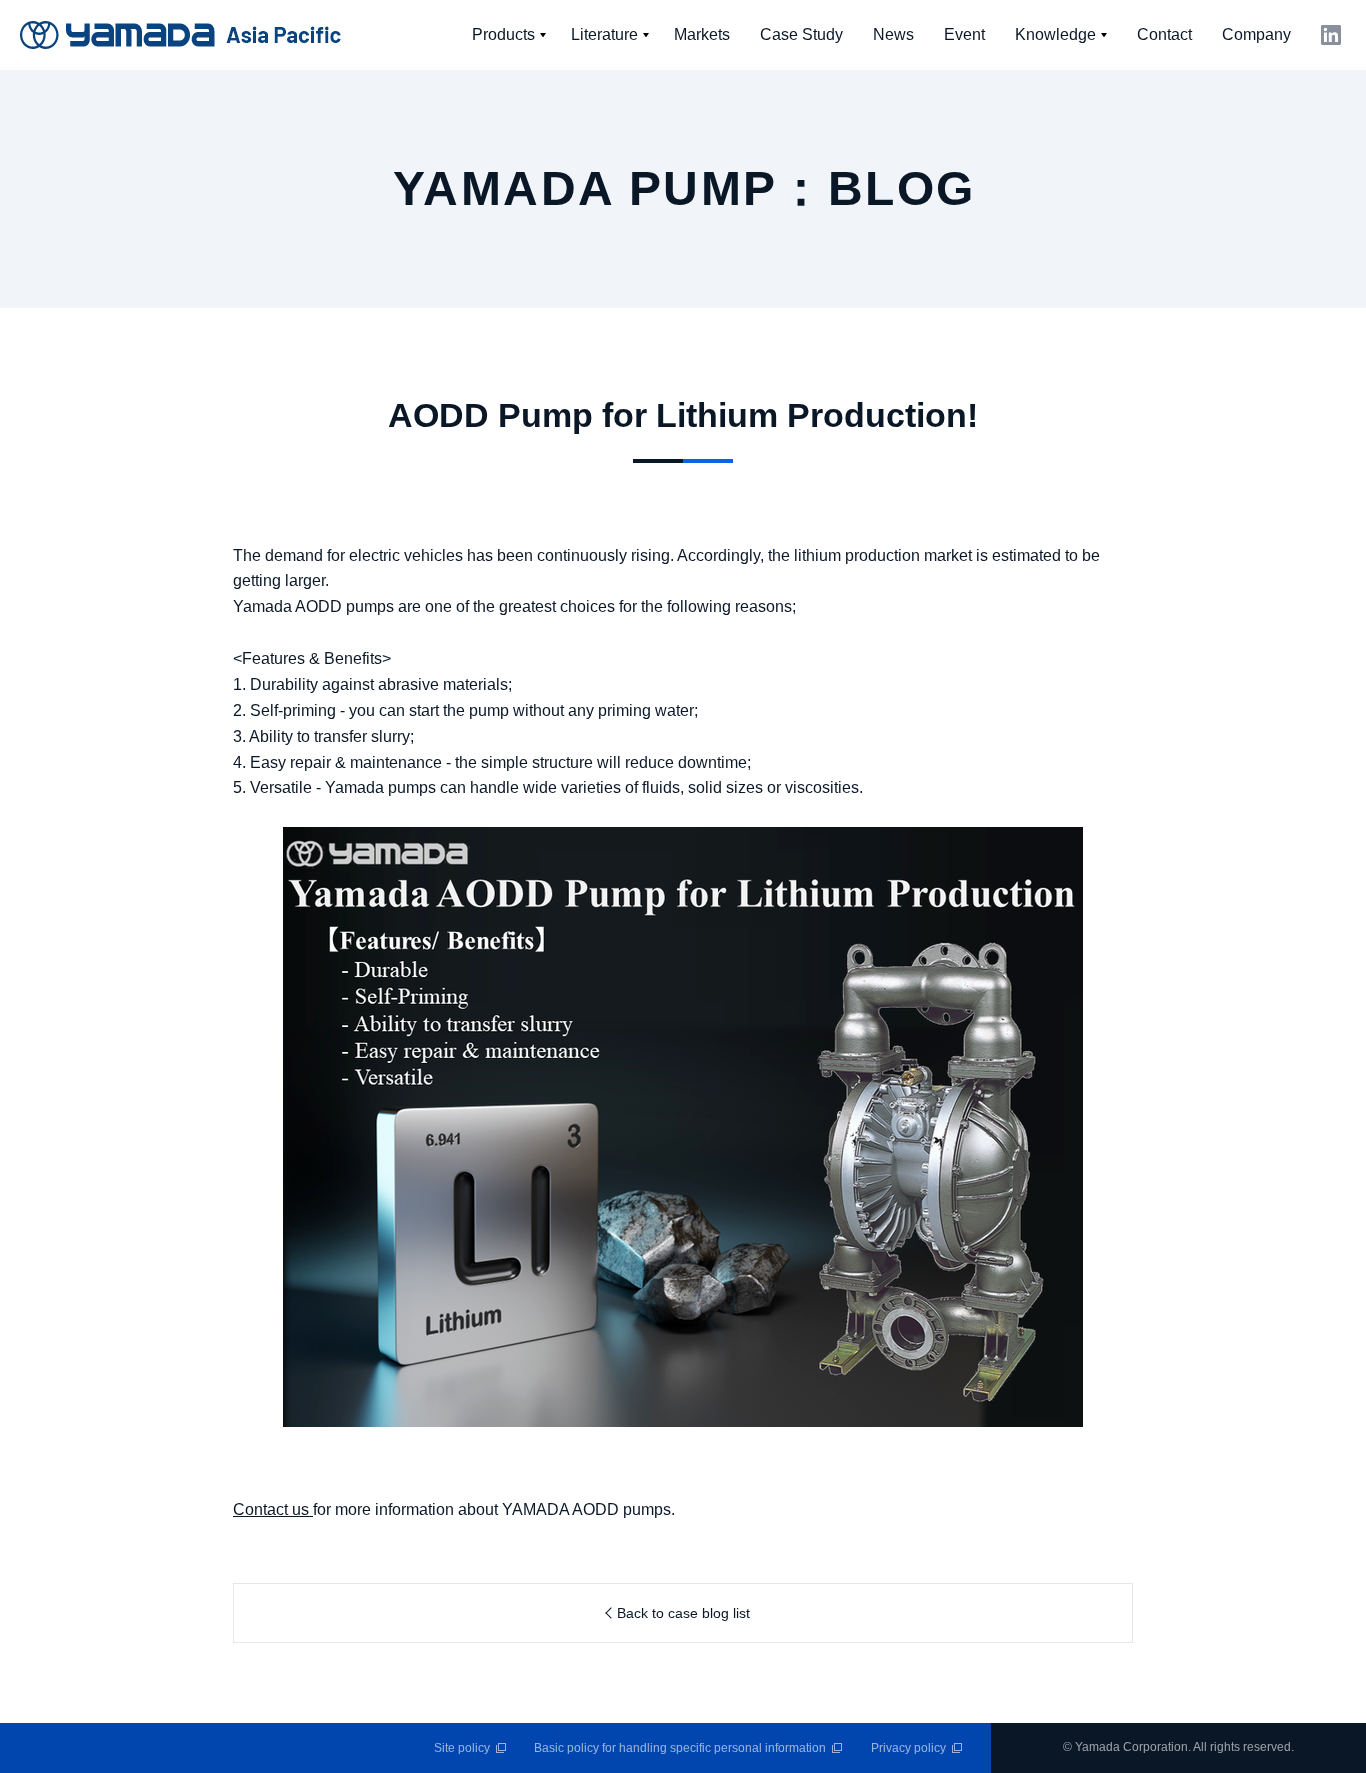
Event (964, 34)
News (893, 34)
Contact (1164, 34)
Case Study (801, 34)
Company (1256, 34)
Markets (702, 34)
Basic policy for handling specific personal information (680, 1748)
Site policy (462, 1748)
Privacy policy (908, 1748)
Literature (604, 34)
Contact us (271, 1509)
